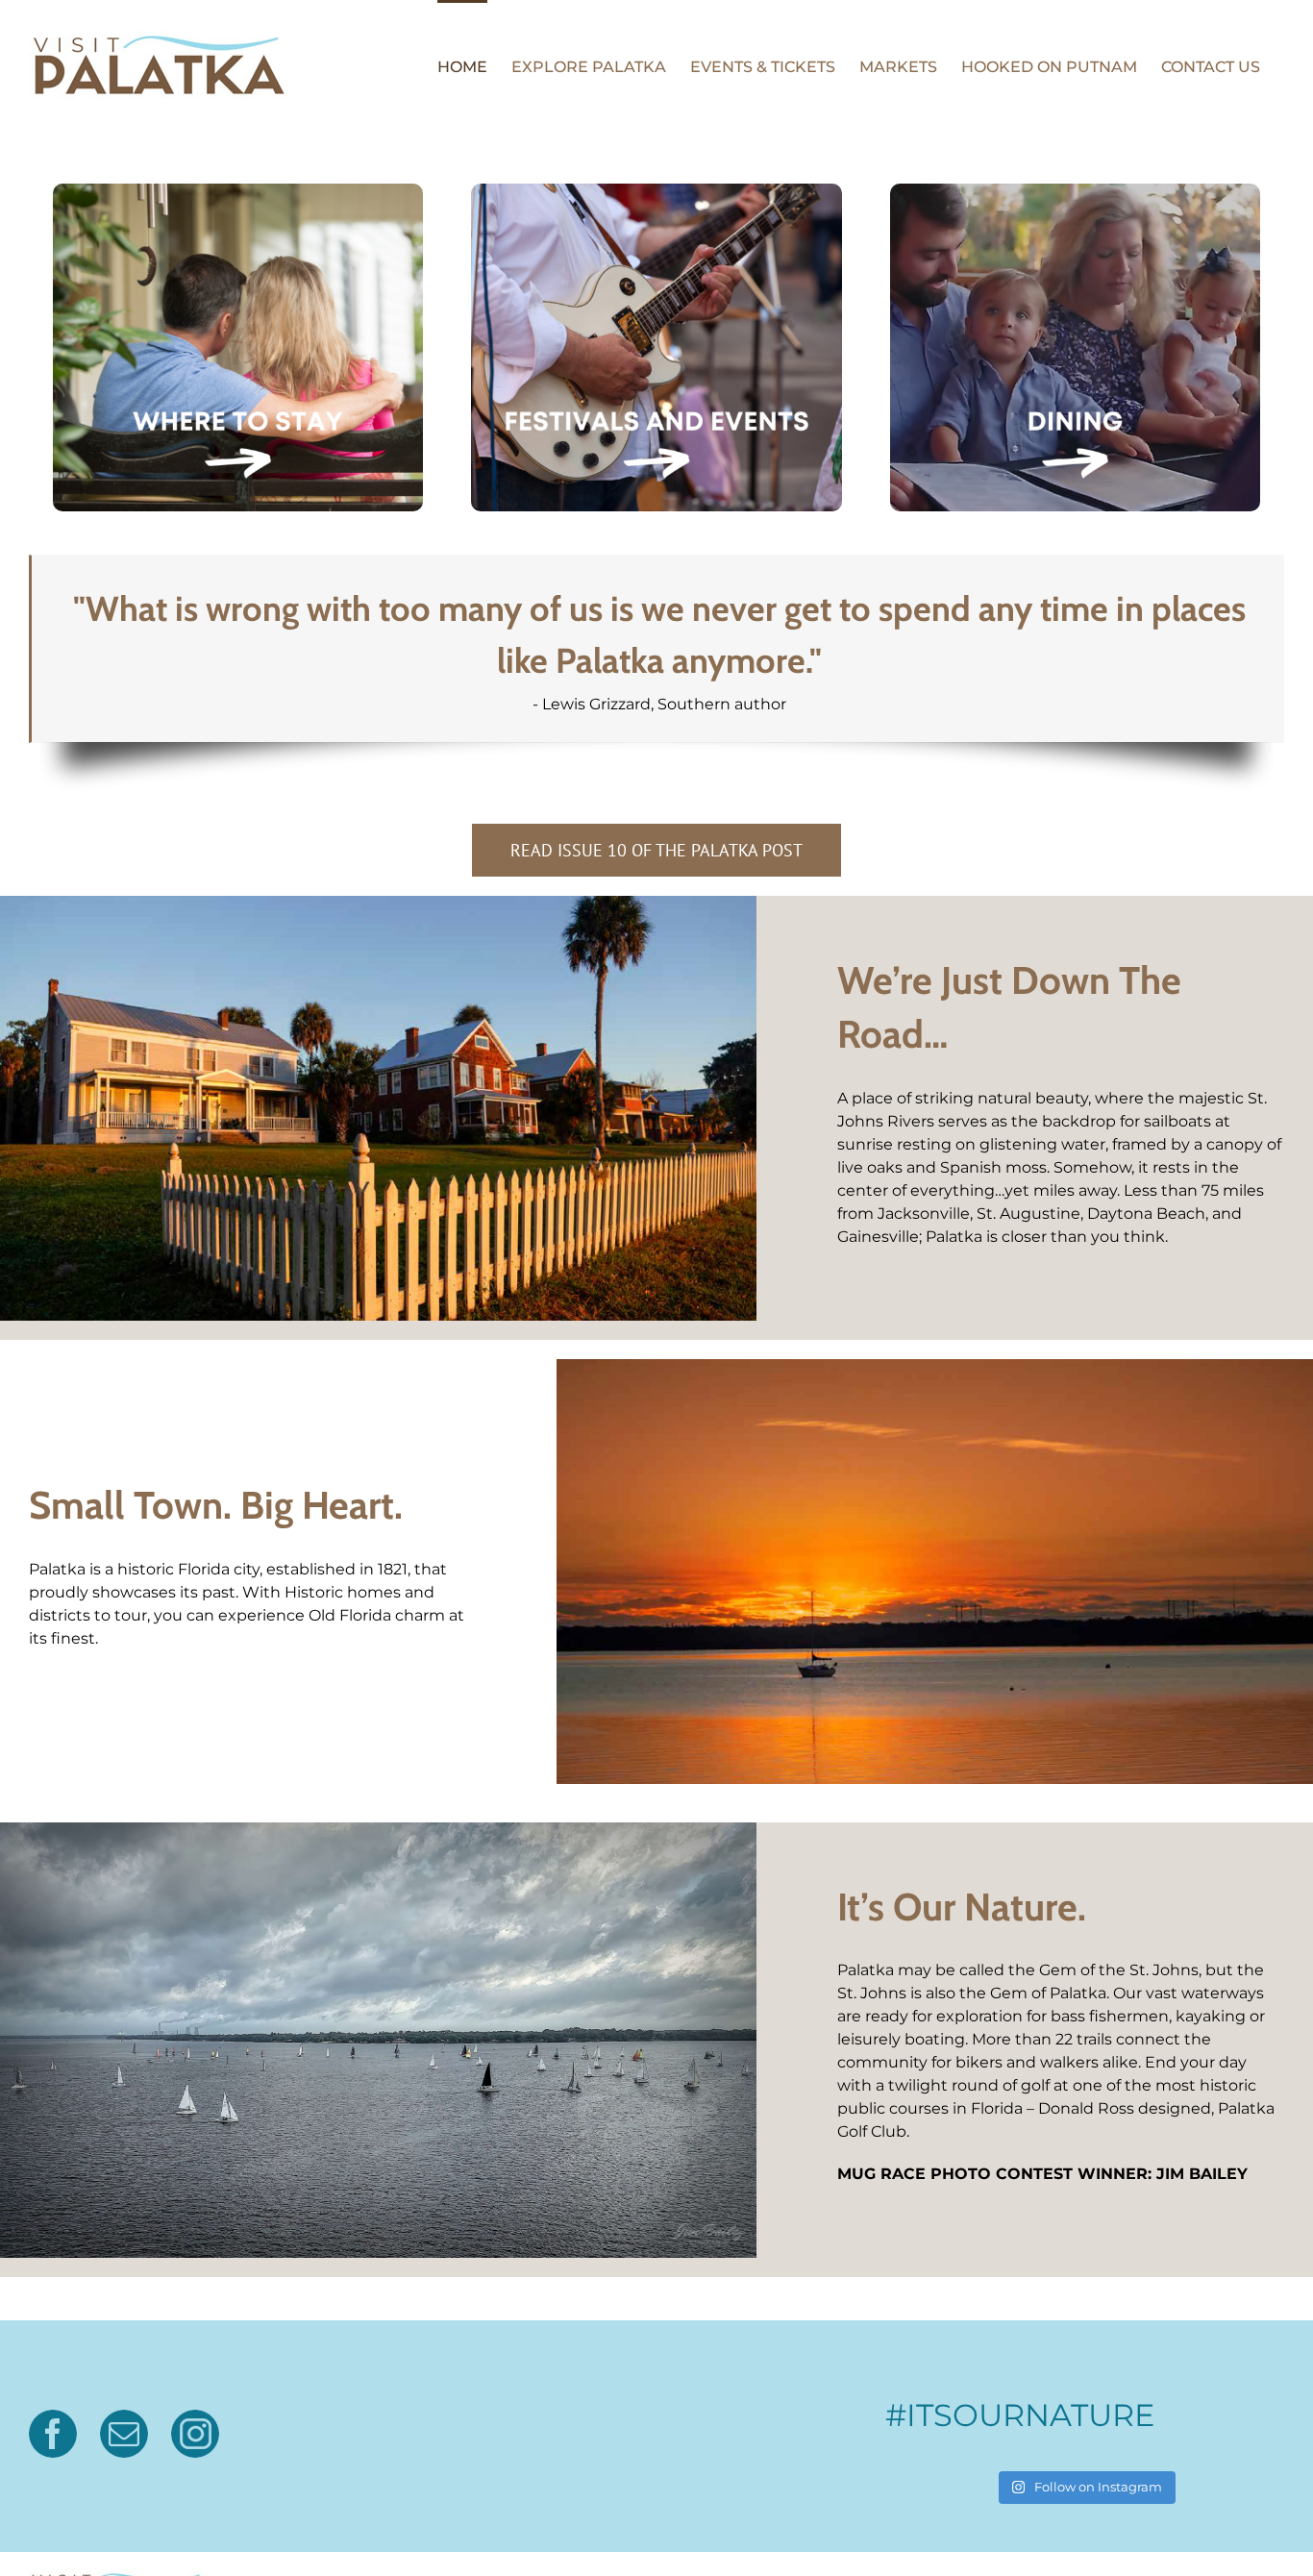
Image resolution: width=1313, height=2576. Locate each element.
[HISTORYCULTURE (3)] (238, 191)
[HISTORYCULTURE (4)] (656, 191)
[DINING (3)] (1075, 191)
